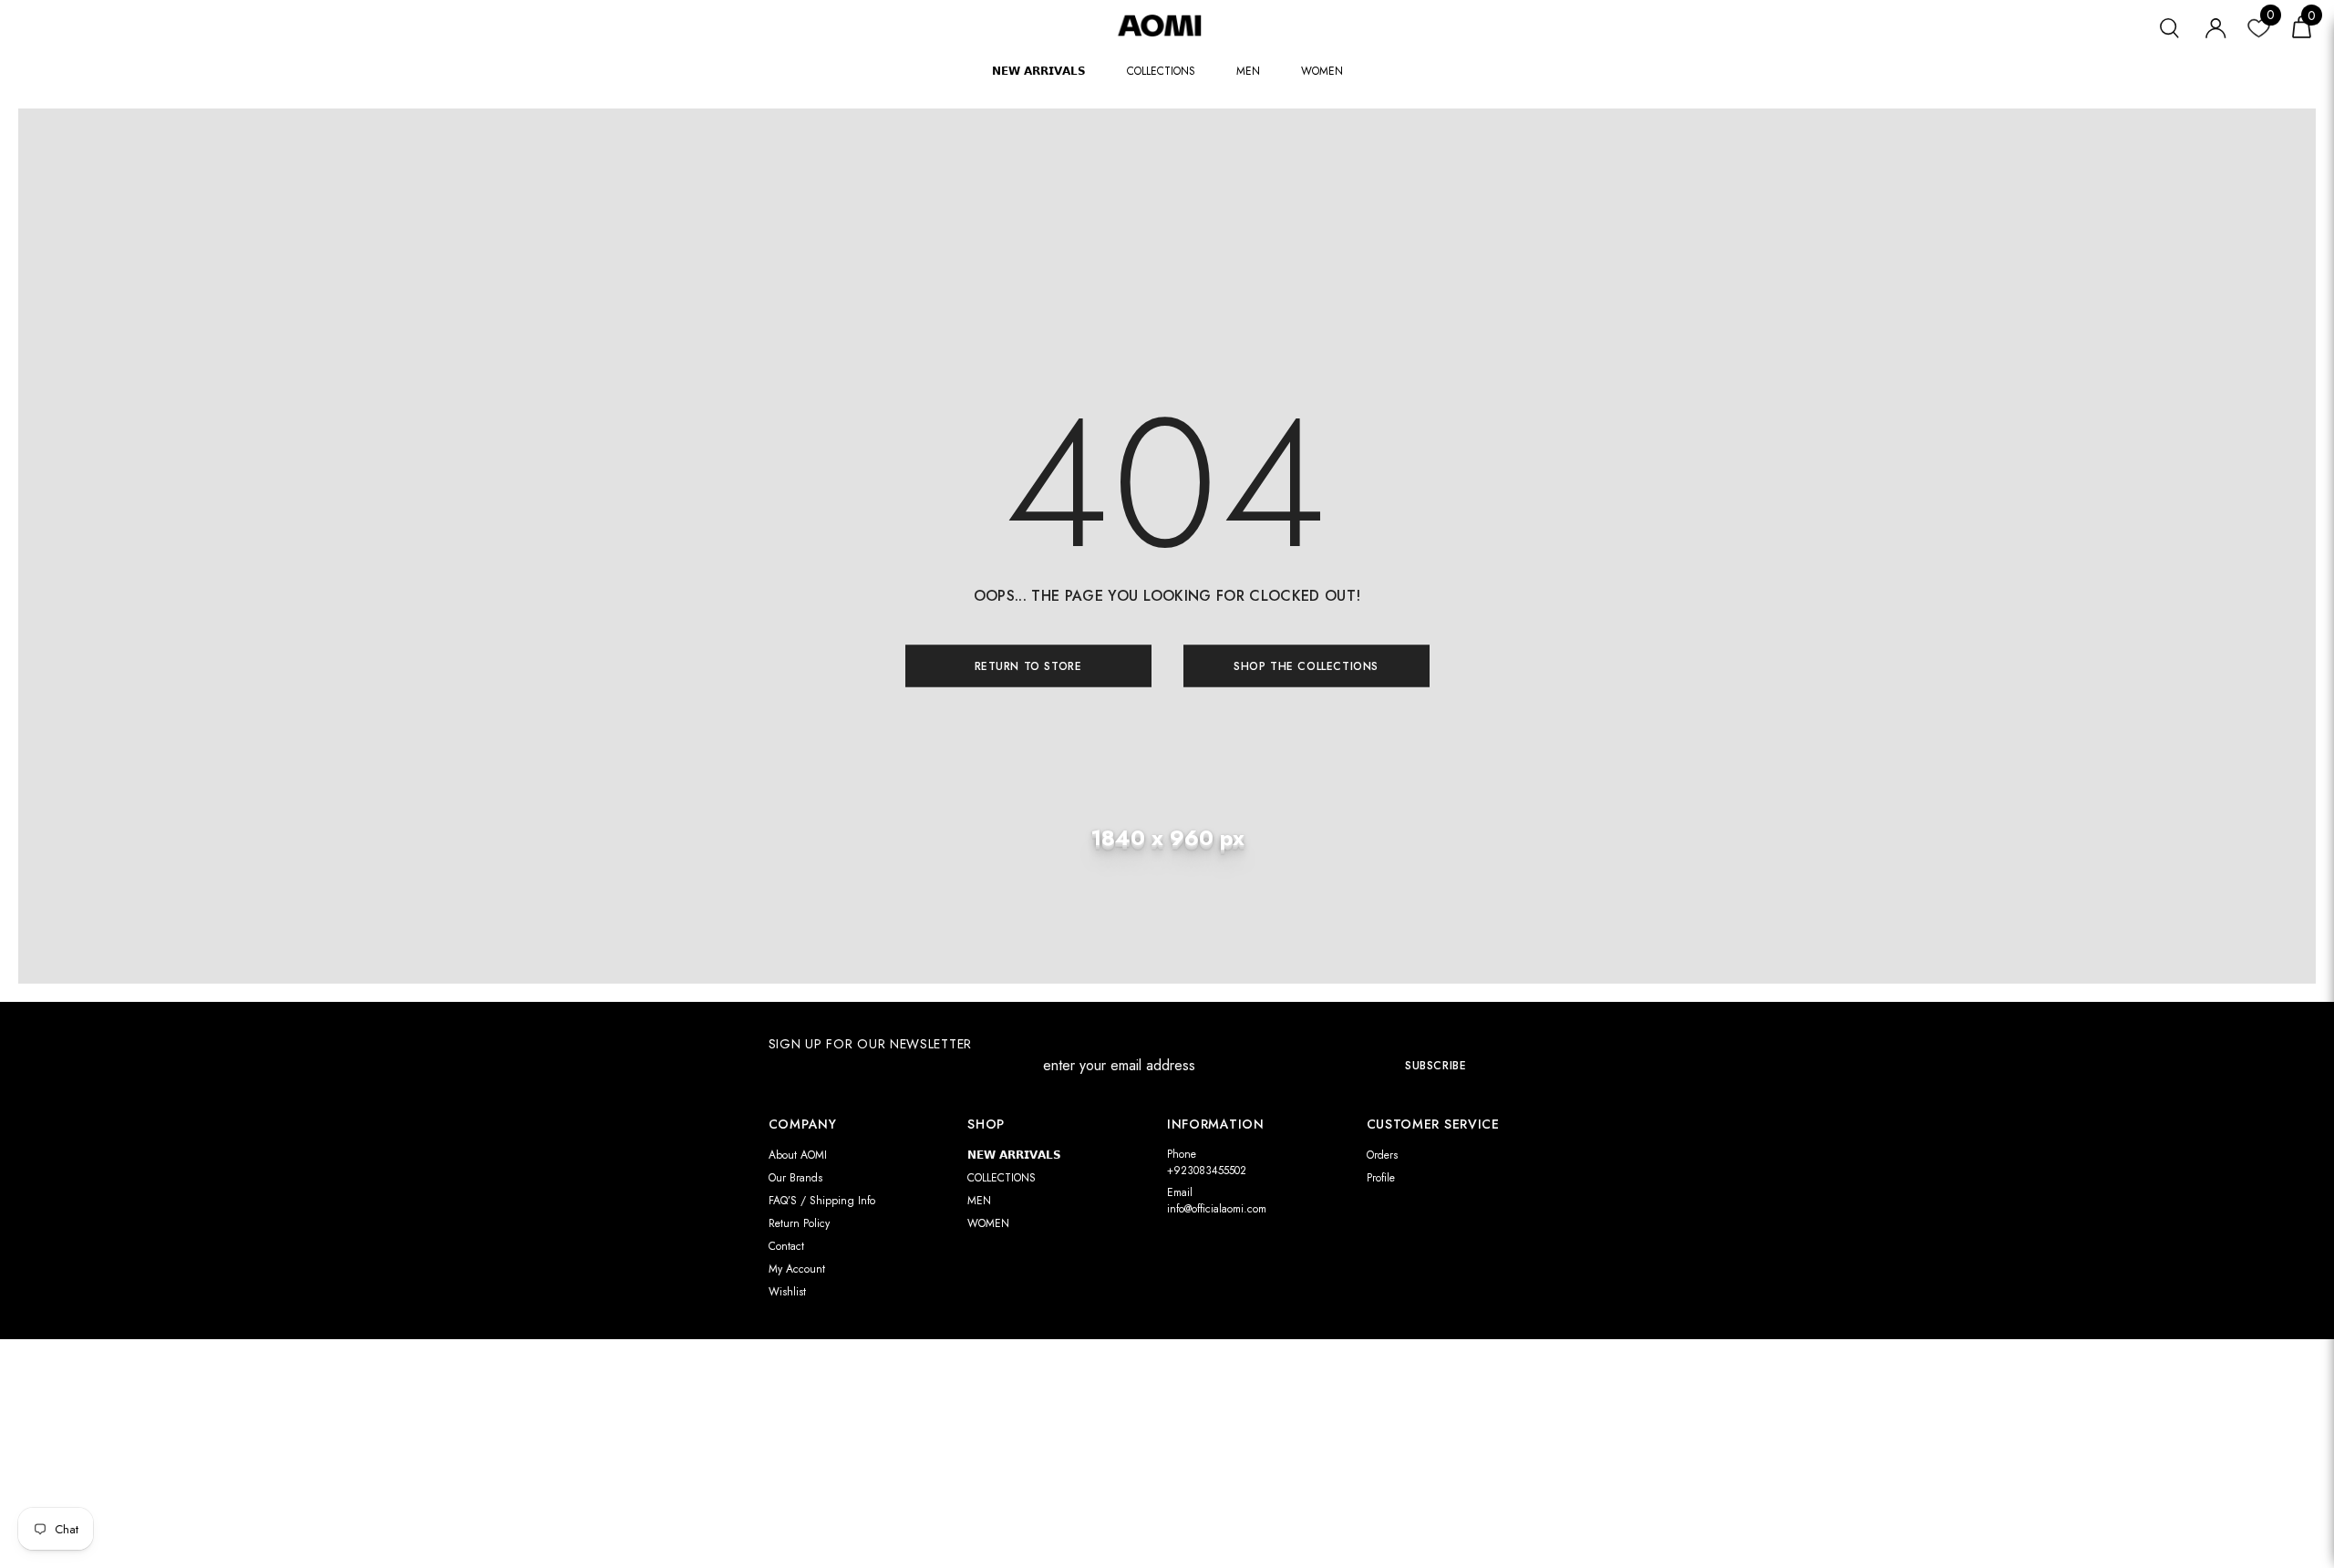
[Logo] (1167, 25)
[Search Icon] (2169, 26)
